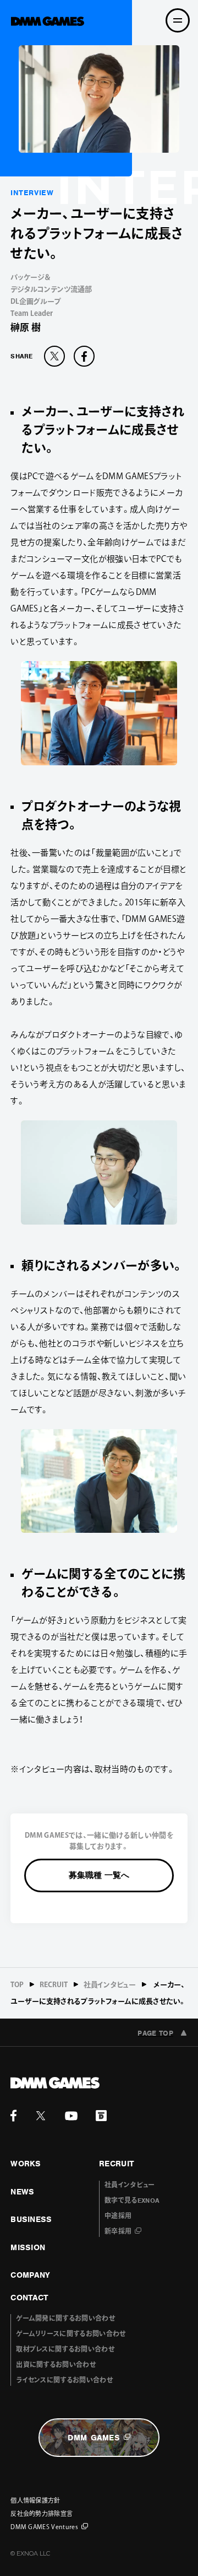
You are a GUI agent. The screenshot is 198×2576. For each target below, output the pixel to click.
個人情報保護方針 (35, 2500)
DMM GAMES (94, 2438)
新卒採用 (118, 2231)
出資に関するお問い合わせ (56, 2365)
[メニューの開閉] (178, 20)
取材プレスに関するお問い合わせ (65, 2349)
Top (17, 1985)
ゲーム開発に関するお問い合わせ (65, 2319)
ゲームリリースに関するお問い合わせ (71, 2334)
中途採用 (118, 2216)
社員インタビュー (110, 1985)
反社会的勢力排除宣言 (42, 2513)
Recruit (54, 1985)
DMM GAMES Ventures (44, 2527)
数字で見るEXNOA (132, 2201)
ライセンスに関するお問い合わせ (64, 2380)
